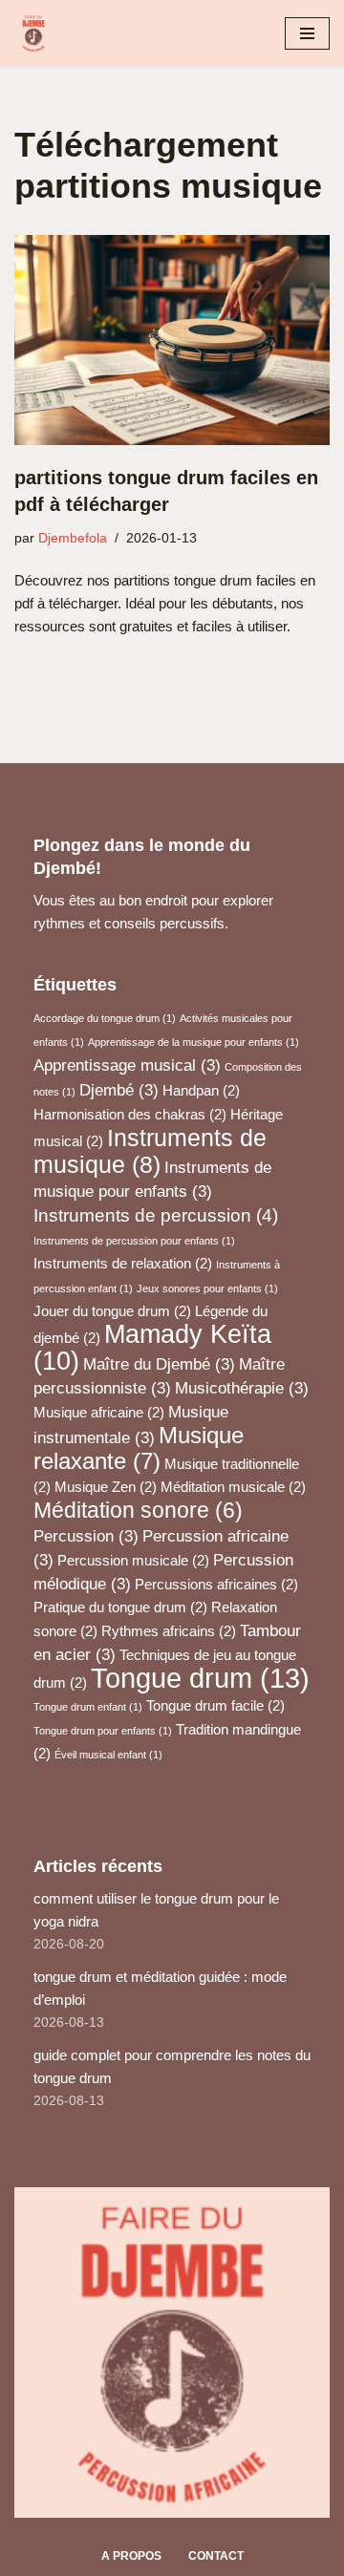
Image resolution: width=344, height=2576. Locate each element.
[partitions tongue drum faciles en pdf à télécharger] (172, 340)
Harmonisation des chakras (130, 1115)
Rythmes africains (169, 1631)
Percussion (86, 1536)
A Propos (131, 2556)
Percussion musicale (133, 1561)
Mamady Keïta (152, 1348)
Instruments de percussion (156, 1215)
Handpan (201, 1091)
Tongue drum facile (215, 1706)
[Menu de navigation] (307, 33)
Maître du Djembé (159, 1364)
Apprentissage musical (127, 1065)
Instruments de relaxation (123, 1264)
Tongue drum (200, 1678)
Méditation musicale (233, 1487)
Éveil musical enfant (108, 1755)
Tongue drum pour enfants (103, 1731)
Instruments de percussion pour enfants (134, 1241)
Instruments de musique (150, 1151)
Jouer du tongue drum (112, 1311)
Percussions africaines (216, 1585)
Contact (216, 2556)
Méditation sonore (138, 1510)
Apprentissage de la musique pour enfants (193, 1042)
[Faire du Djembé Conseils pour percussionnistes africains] (38, 33)
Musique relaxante (139, 1448)
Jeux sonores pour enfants (207, 1288)
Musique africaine (99, 1413)
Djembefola (73, 538)
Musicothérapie (242, 1388)
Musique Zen (106, 1487)
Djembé (119, 1090)
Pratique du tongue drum (120, 1607)
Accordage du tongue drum (105, 1018)
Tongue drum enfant (88, 1707)
